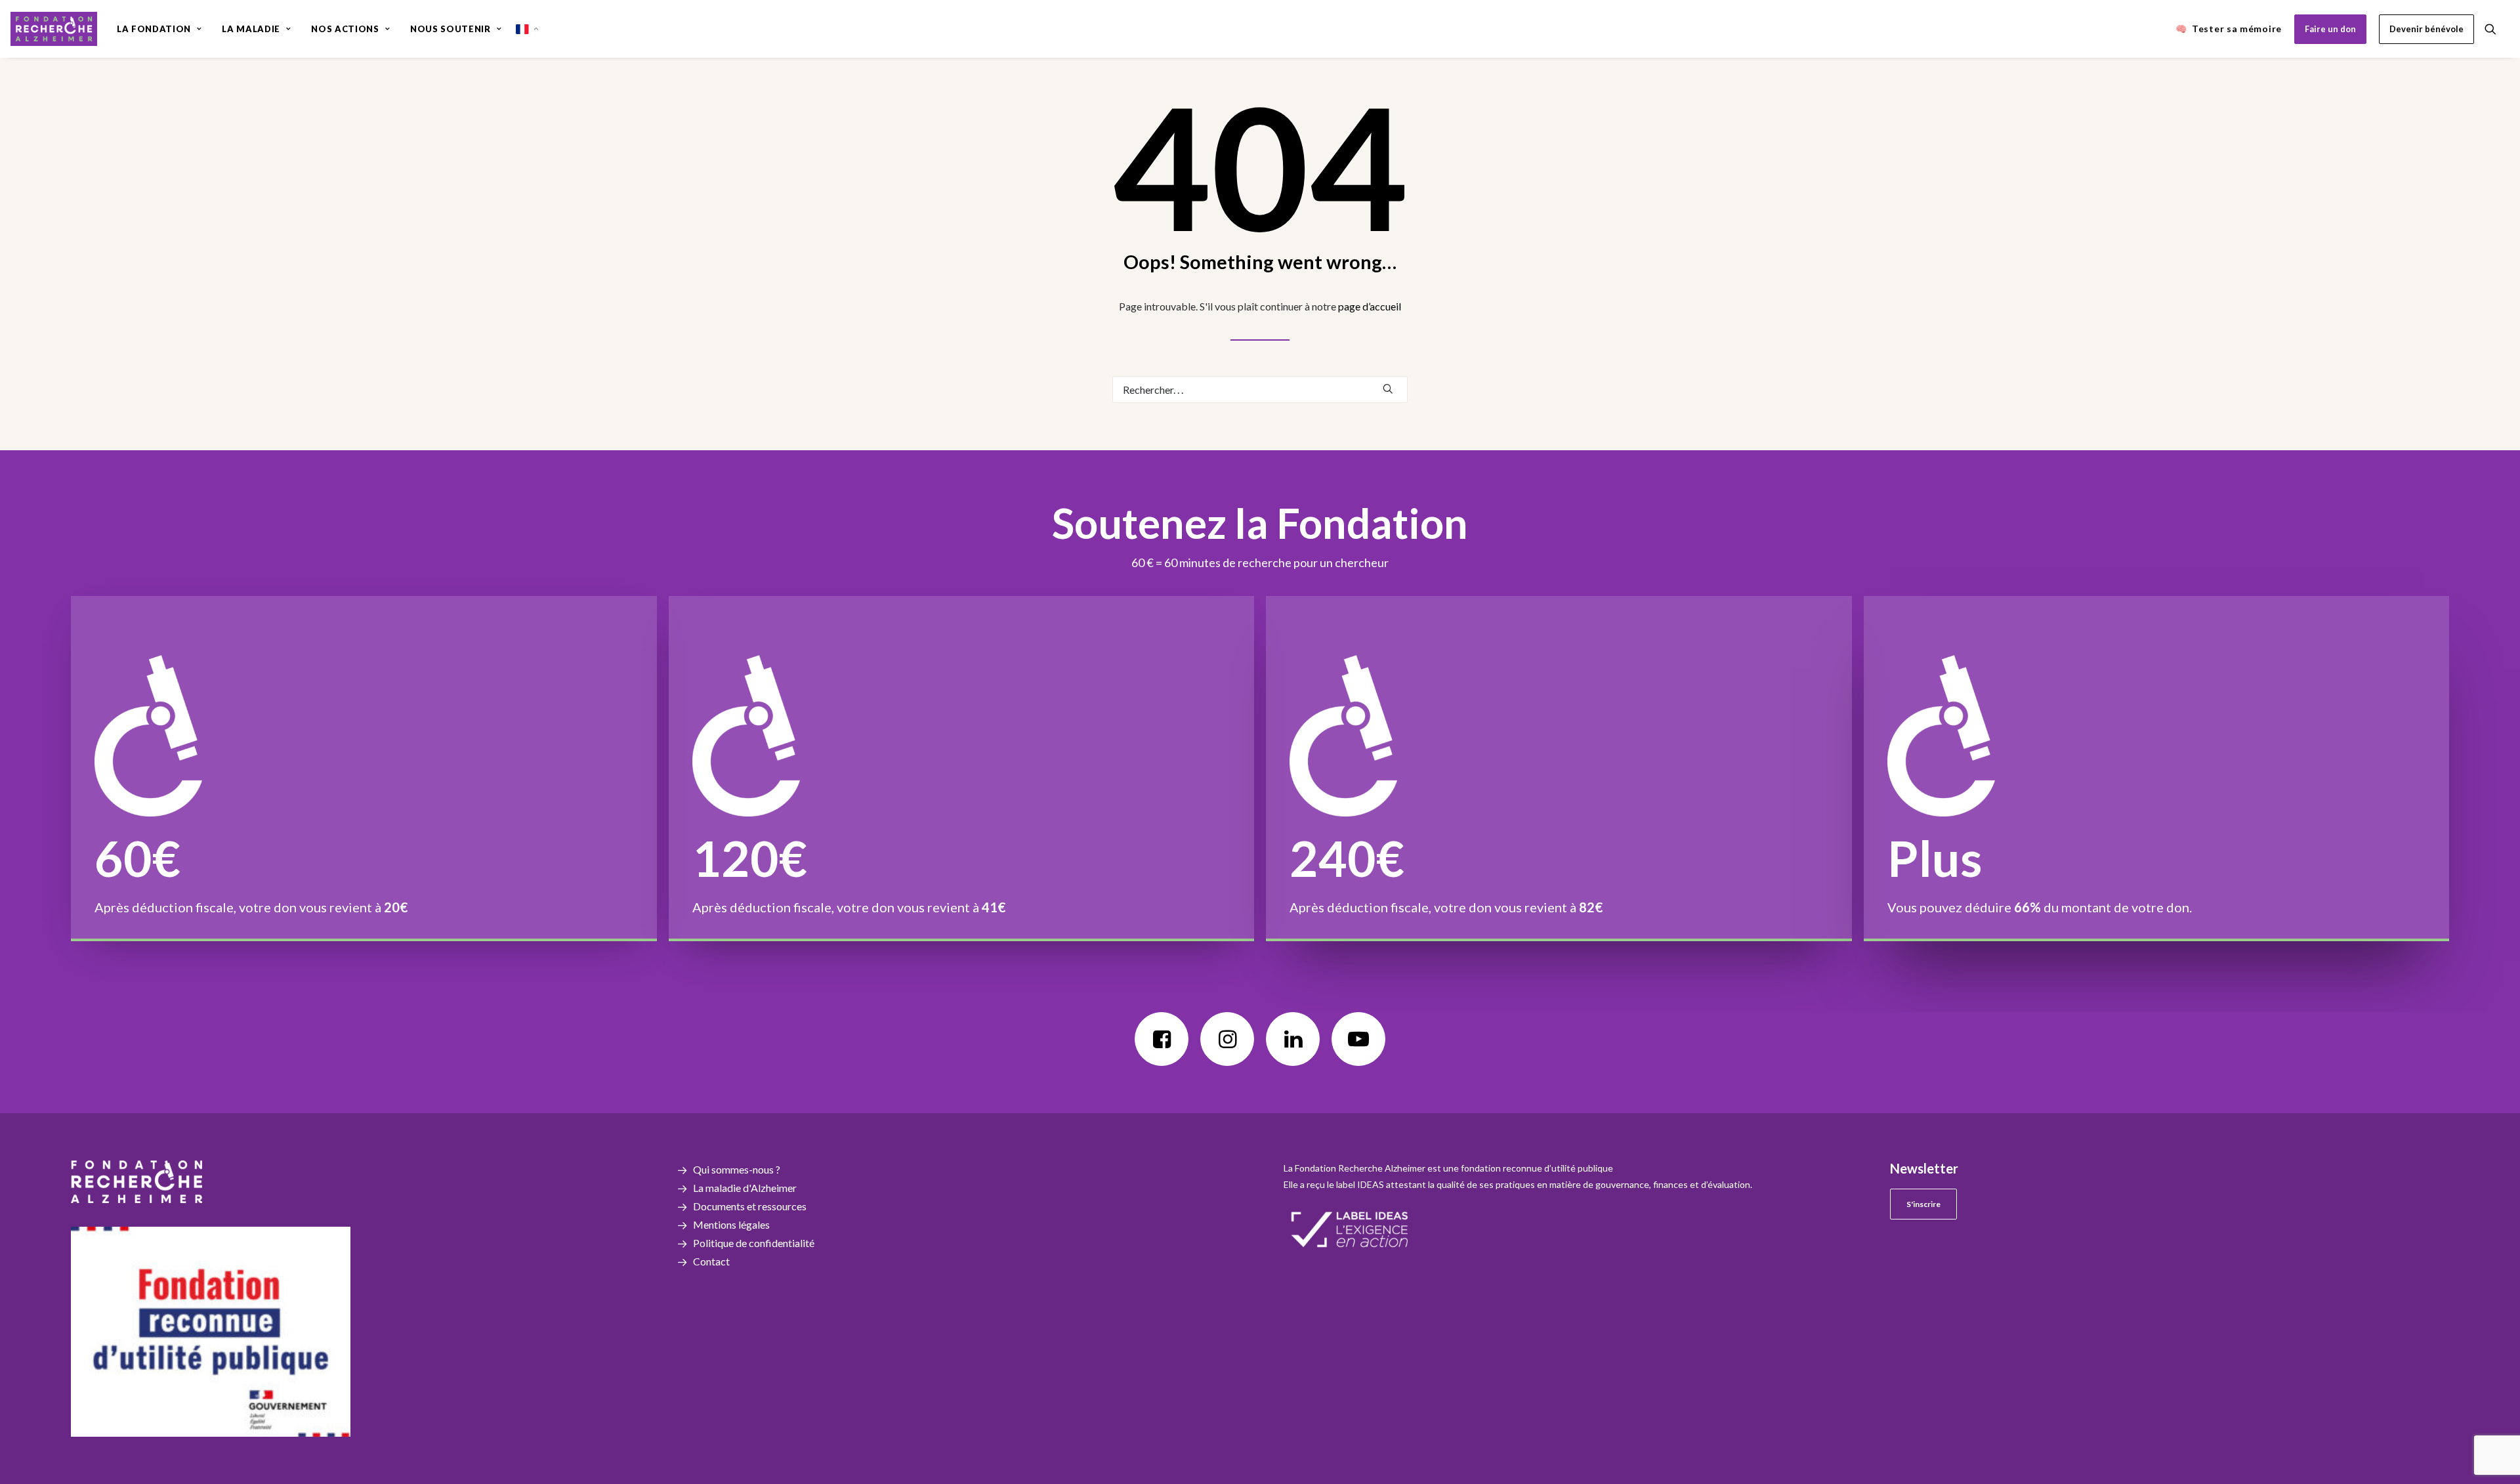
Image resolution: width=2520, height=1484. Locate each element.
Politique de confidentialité (754, 1243)
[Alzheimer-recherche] (54, 29)
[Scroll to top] (2494, 1431)
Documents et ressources (750, 1206)
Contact (711, 1261)
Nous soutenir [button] (450, 29)
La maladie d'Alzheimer (745, 1188)
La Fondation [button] (154, 29)
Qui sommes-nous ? (737, 1169)
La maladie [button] (251, 29)
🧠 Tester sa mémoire (2229, 29)
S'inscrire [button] (1923, 1204)
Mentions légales (731, 1224)
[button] (2496, 29)
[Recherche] (1260, 390)
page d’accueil (1370, 306)
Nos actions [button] (345, 29)
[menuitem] (159, 29)
